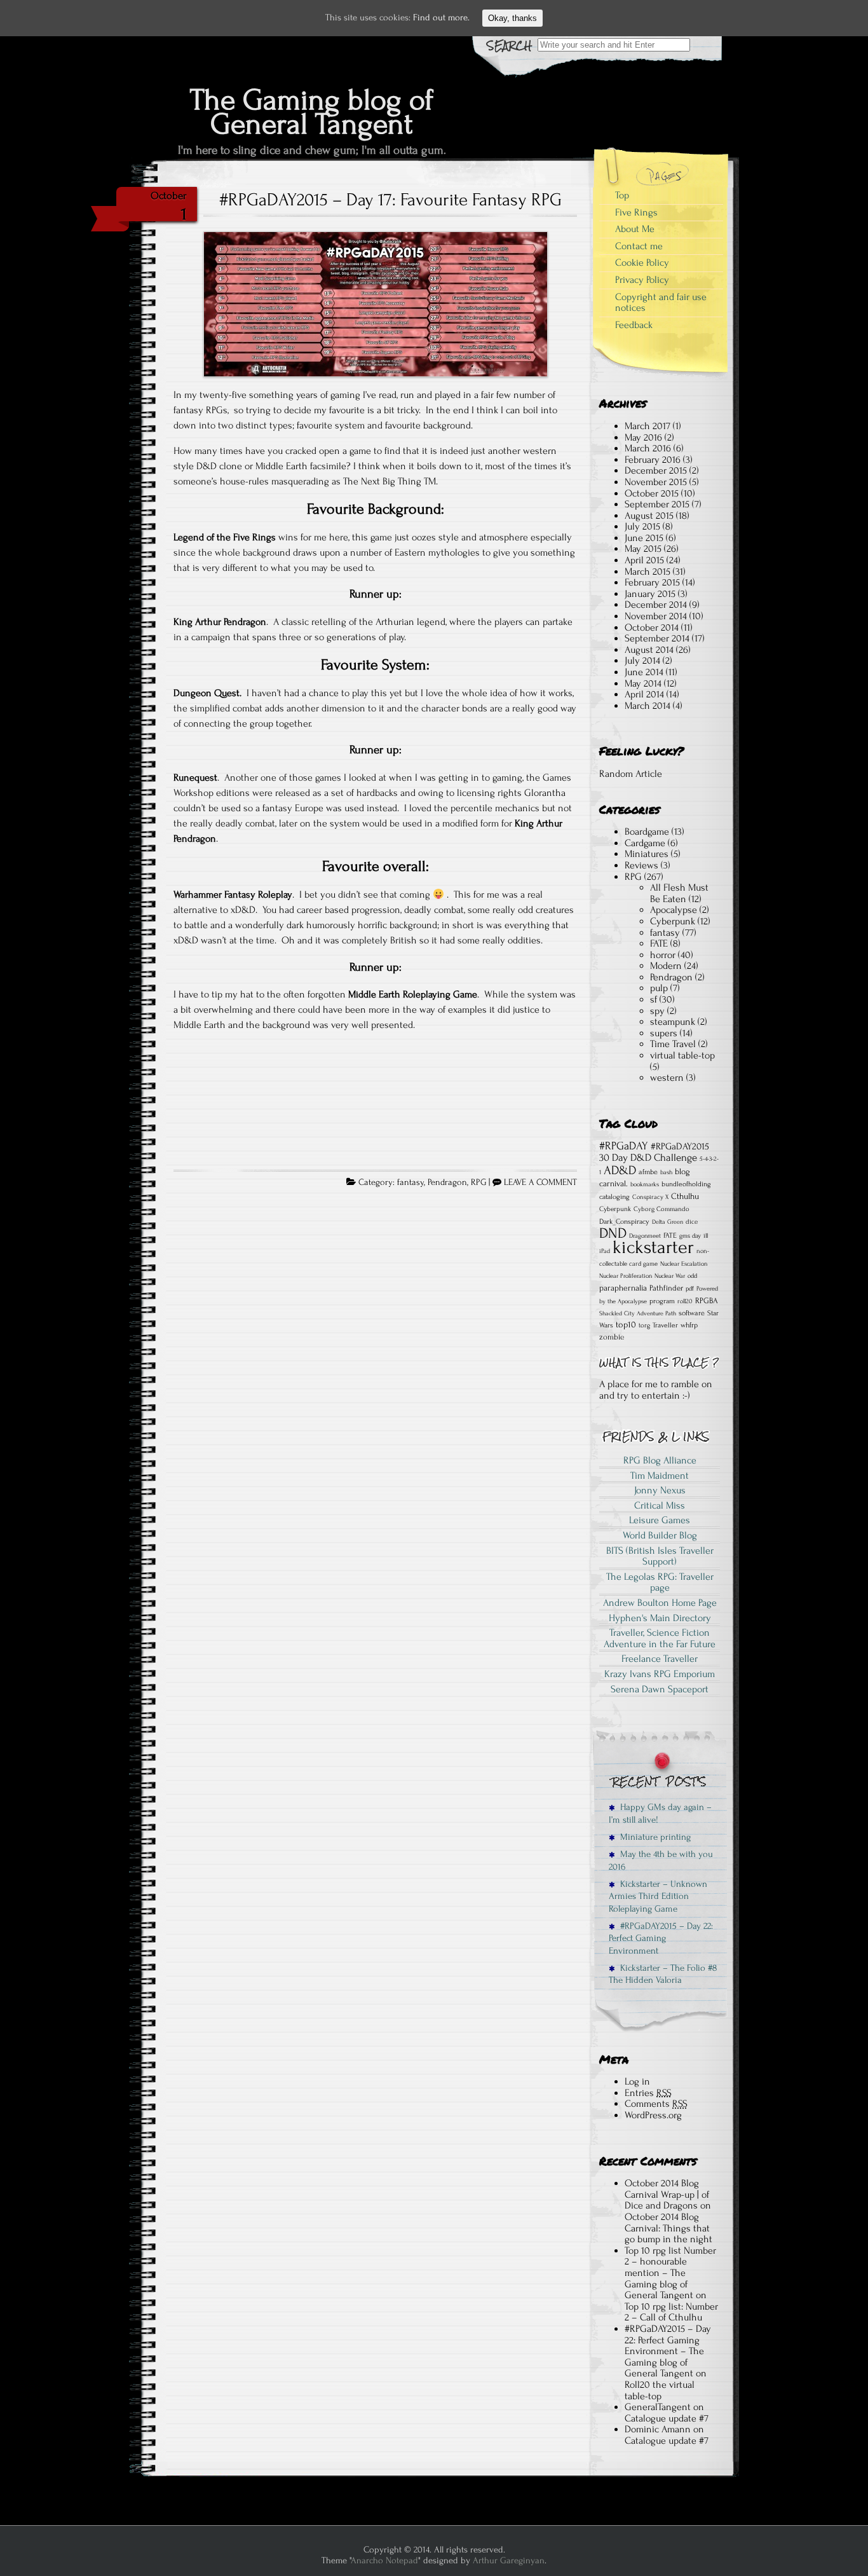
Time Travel (673, 1044)
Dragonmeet (645, 1236)
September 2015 (657, 504)
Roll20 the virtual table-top (660, 2390)
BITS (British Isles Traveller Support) (660, 1556)
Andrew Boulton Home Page (660, 1603)
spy (657, 1011)
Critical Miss (660, 1505)
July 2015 (642, 526)
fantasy (410, 1182)
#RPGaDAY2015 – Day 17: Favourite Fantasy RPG (390, 200)
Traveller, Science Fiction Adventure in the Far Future (660, 1638)
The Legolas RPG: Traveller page (660, 1582)
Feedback (634, 325)
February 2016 (653, 460)
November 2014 (656, 616)
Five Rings (636, 212)
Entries (648, 2093)
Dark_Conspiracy (624, 1222)
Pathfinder (666, 1288)
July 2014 (642, 661)
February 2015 (652, 582)
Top (622, 195)
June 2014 (644, 672)
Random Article (631, 774)
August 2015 (649, 516)
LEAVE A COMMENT (540, 1182)
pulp (659, 988)
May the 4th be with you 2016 (661, 1860)
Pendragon (447, 1182)
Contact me (639, 246)
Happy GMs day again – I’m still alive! (660, 1813)
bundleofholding (686, 1184)
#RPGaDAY (624, 1146)
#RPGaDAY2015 (680, 1147)
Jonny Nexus (660, 1490)
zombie (612, 1337)
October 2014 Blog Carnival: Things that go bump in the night (668, 2228)
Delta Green (668, 1222)
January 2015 (650, 594)
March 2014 (648, 706)
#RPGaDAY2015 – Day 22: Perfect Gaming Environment (661, 1938)
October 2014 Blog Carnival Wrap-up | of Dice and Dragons (667, 2194)
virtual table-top (682, 1055)
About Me (635, 229)
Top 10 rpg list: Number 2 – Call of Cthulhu (671, 2312)
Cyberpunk (673, 921)
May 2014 (643, 683)
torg (644, 1326)
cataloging (614, 1197)
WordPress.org (653, 2115)
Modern (666, 966)
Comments (656, 2104)
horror (663, 955)
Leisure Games (660, 1520)
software (692, 1313)
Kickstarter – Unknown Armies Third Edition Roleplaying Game (658, 1896)
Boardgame (647, 832)
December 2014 (656, 605)
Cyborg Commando (661, 1209)
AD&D (620, 1170)
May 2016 (643, 437)
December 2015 (656, 470)
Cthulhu (685, 1196)
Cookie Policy (642, 263)
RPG (478, 1182)
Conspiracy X (650, 1197)
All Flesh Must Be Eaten (679, 893)
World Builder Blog (660, 1535)
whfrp (689, 1325)
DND (613, 1233)
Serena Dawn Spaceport (660, 1689)
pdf (690, 1289)
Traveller (665, 1325)
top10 (626, 1325)
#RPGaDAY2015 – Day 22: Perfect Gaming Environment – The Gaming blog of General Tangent (668, 2351)
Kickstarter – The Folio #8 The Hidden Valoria (663, 1974)
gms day (690, 1236)
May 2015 (643, 549)
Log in (637, 2081)
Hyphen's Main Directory (660, 1618)
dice (692, 1222)
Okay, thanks (512, 18)
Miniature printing (653, 1837)
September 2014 (657, 638)
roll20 (685, 1301)
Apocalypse (674, 910)
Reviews (641, 865)
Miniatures (647, 854)
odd (692, 1276)
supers (664, 1033)
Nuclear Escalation (684, 1264)
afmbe (648, 1172)
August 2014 (649, 650)
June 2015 (644, 538)
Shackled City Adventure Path (638, 1313)
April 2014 (644, 694)
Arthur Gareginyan (509, 2560)
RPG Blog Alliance (660, 1460)
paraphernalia (623, 1288)
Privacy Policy (642, 280)
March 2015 (648, 572)
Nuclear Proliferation (626, 1276)
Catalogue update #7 (667, 2418)
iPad (605, 1251)
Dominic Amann (658, 2429)
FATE (659, 943)
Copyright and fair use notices (661, 303)
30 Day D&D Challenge (648, 1158)
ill (706, 1236)
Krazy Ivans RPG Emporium (660, 1674)
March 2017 (648, 426)
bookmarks (645, 1184)
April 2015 (644, 560)
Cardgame (645, 843)
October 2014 (652, 627)
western (667, 1078)
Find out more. (441, 17)
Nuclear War (670, 1276)
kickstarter (653, 1247)
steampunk (673, 1022)
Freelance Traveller (660, 1659)
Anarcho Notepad (384, 2560)
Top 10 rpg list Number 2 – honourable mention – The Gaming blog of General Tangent (670, 2273)
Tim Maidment (660, 1476)
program (662, 1301)
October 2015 (652, 493)
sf (654, 999)
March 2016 (648, 448)
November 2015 (656, 482)
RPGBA (707, 1301)
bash (666, 1172)
